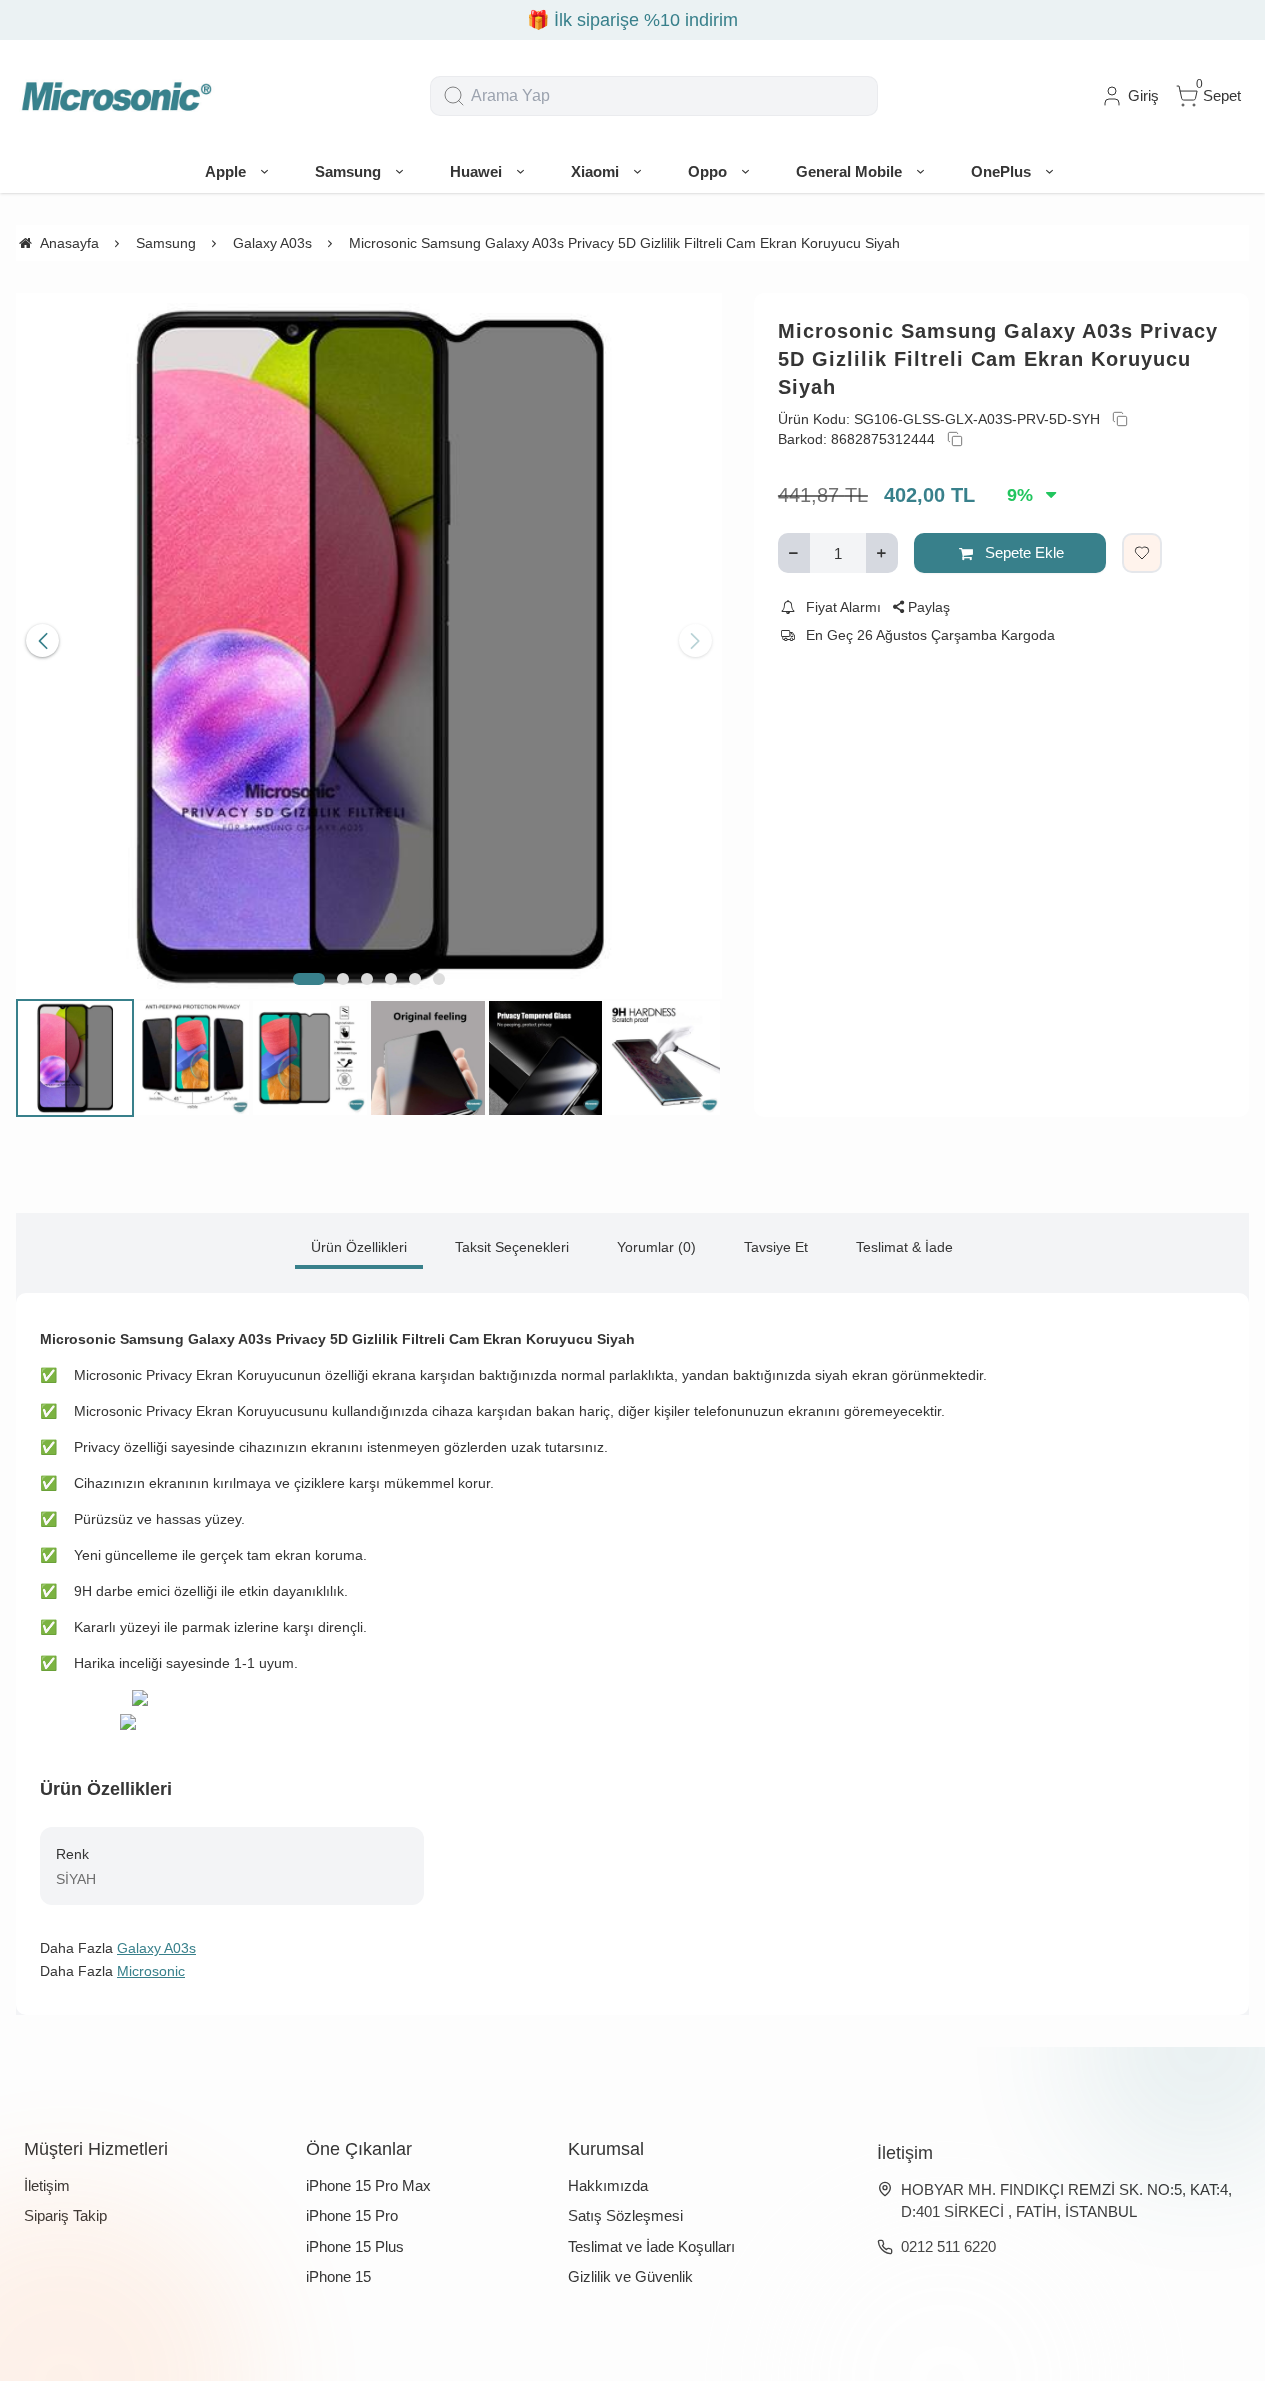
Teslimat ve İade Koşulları (651, 2246)
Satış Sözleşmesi (625, 2215)
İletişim (47, 2185)
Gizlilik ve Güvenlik (630, 2276)
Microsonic (151, 1971)
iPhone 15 (338, 2276)
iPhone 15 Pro (352, 2215)
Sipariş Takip (65, 2215)
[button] (309, 979)
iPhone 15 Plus (355, 2246)
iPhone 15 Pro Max (368, 2185)
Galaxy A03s (156, 1948)
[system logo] (116, 96)
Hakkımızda (608, 2185)
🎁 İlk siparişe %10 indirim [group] (632, 20)
